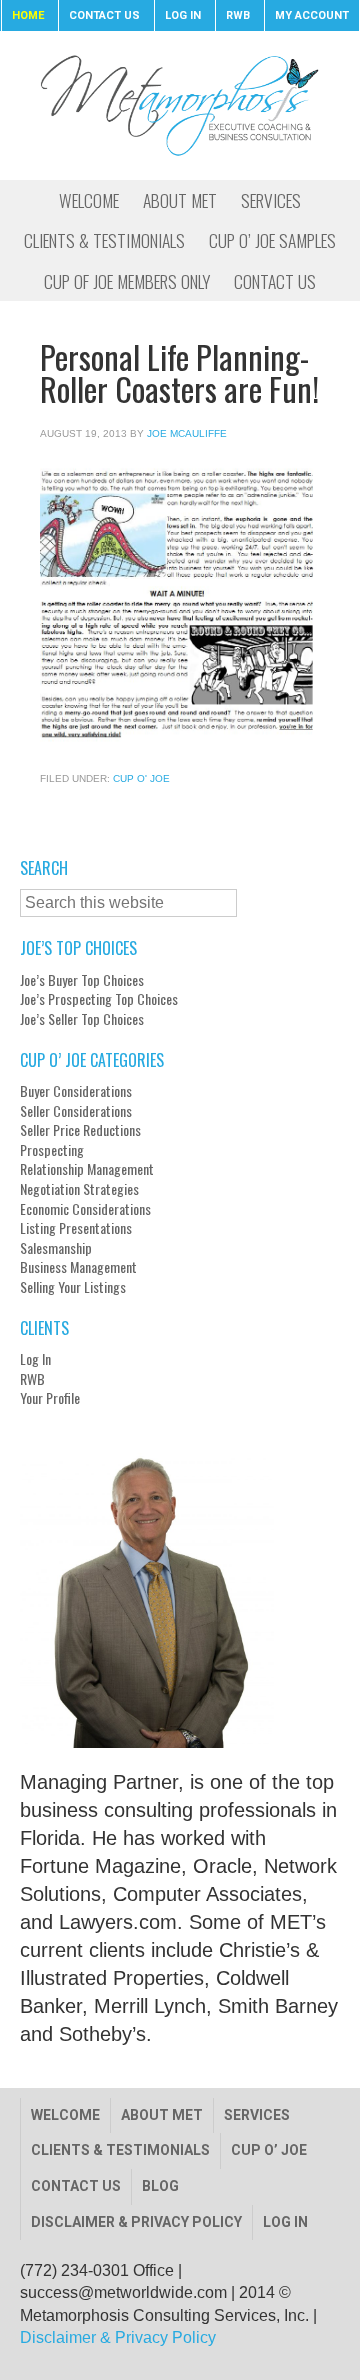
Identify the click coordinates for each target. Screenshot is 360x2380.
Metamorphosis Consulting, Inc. (180, 105)
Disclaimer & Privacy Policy (136, 2222)
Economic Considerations (85, 1209)
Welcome (65, 2115)
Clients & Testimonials (120, 2150)
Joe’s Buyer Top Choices (82, 980)
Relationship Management (87, 1169)
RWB (32, 1379)
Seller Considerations (76, 1111)
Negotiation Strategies (79, 1189)
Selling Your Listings (73, 1287)
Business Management (78, 1267)
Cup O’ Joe (269, 2150)
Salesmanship (56, 1248)
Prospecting (52, 1150)
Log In (35, 1359)
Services (257, 2115)
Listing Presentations (76, 1228)
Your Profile (50, 1398)
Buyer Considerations (76, 1091)
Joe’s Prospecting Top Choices (99, 999)
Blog (160, 2186)
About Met (162, 2115)
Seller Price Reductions (80, 1130)
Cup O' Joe (141, 778)
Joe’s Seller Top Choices (82, 1019)
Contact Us (76, 2186)
